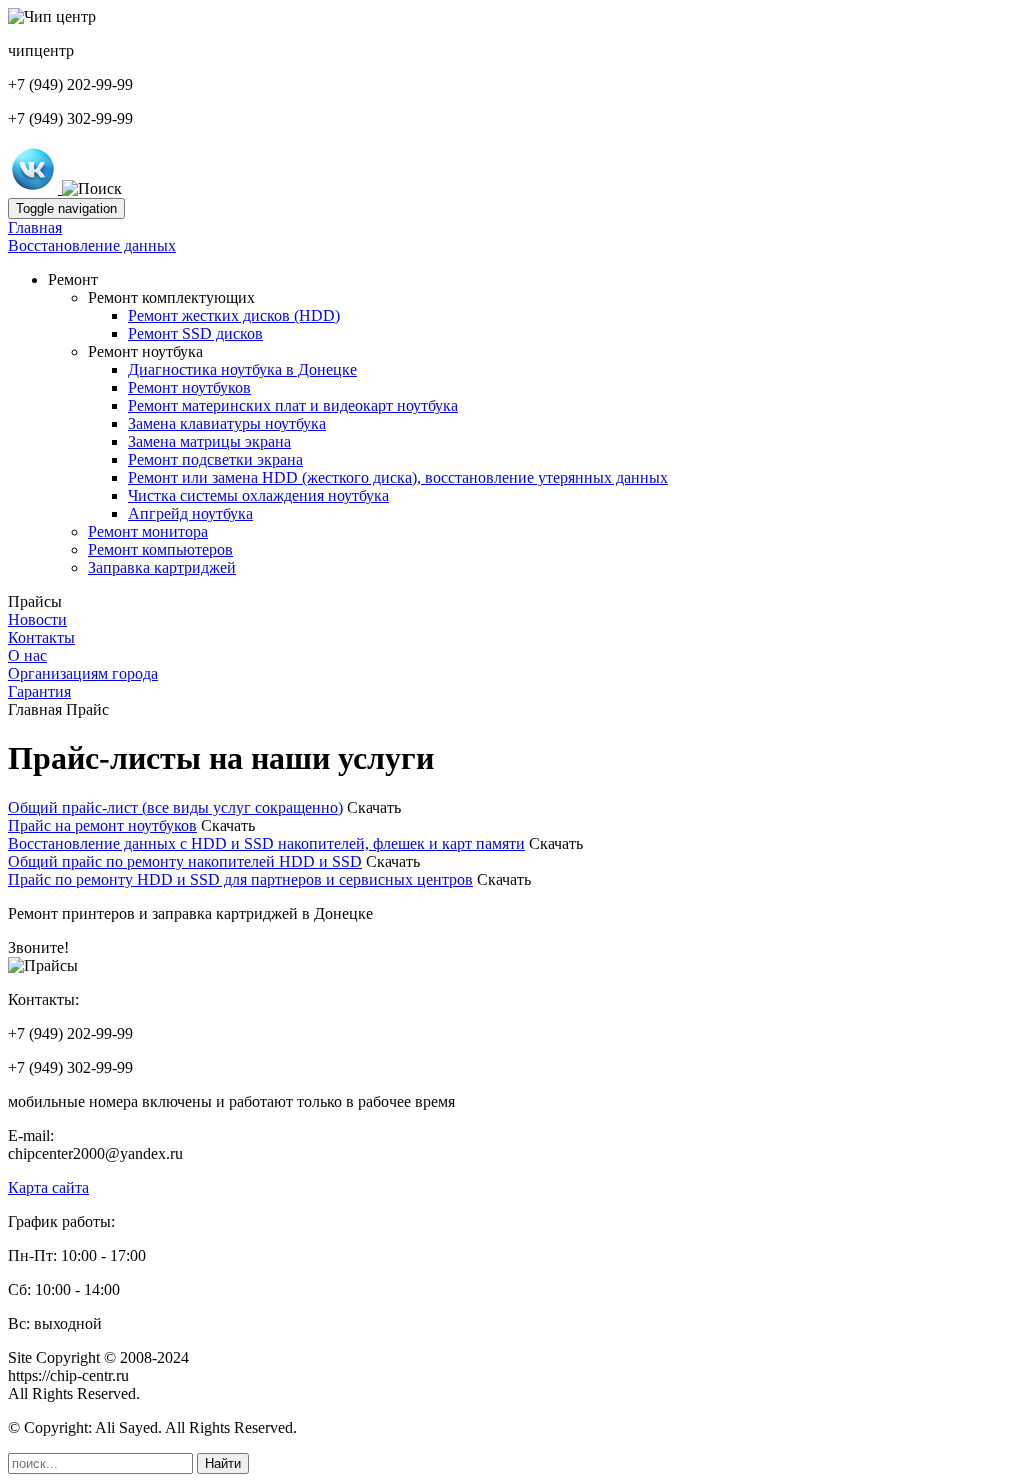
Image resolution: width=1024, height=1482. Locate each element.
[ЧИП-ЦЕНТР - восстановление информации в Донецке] (35, 188)
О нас (27, 655)
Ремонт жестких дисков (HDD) (234, 315)
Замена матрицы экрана (209, 441)
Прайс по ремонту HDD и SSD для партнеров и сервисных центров (240, 879)
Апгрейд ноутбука (190, 513)
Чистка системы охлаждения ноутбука (258, 495)
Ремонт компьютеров (160, 549)
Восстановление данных (92, 245)
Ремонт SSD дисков (195, 333)
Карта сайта (48, 1187)
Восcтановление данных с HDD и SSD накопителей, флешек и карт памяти (266, 843)
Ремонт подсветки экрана (215, 459)
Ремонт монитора (148, 531)
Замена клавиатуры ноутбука (227, 423)
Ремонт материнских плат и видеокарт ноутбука (293, 405)
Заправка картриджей (162, 567)
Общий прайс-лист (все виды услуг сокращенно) (175, 807)
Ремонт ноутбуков (189, 387)
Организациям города (83, 673)
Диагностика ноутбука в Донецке (242, 369)
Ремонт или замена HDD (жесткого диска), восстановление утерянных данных (398, 477)
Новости (37, 619)
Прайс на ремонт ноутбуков (102, 825)
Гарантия (39, 691)
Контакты (41, 637)
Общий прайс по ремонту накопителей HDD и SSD (185, 861)
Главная (35, 227)
